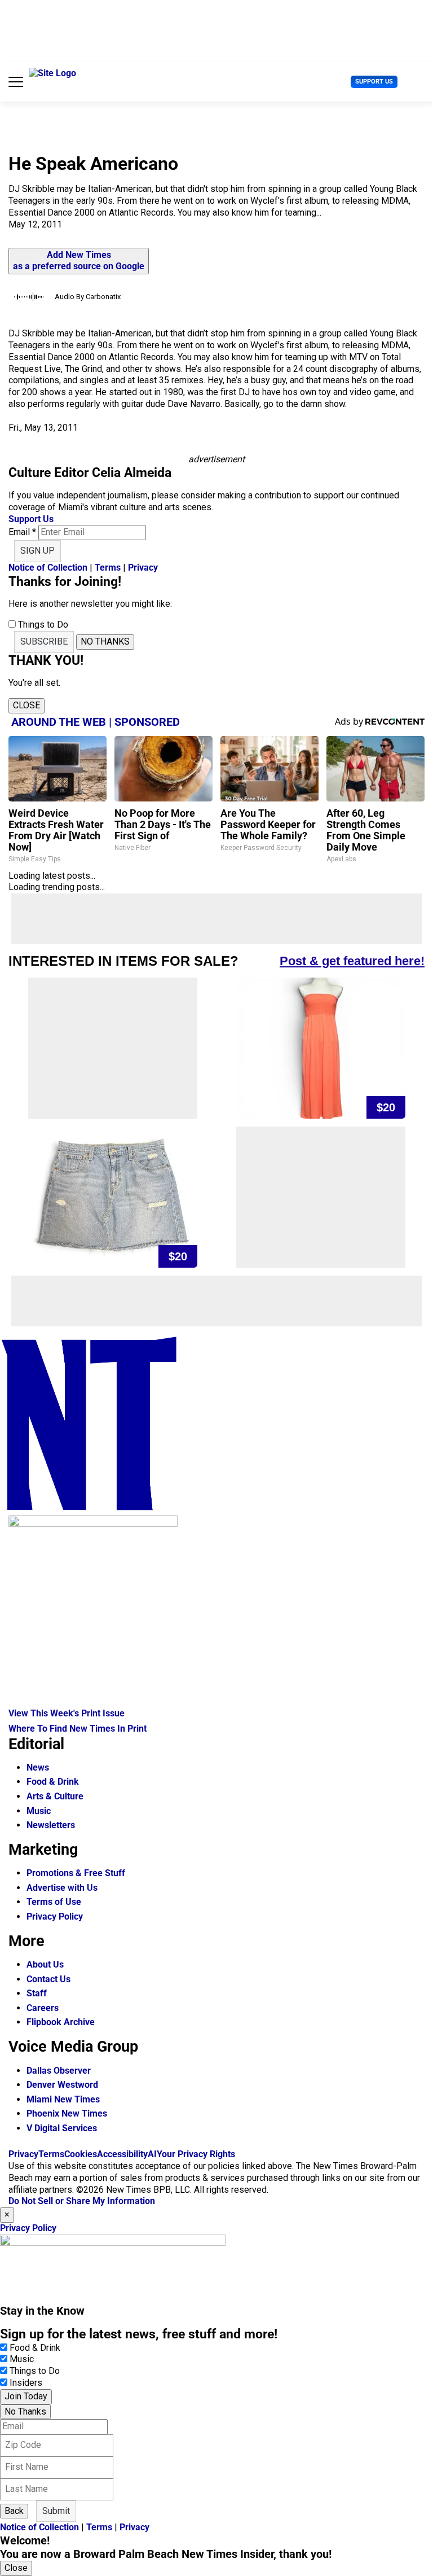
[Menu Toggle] (16, 82)
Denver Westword (62, 2085)
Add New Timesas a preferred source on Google (79, 261)
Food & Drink (53, 1782)
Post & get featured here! (352, 961)
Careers (43, 2008)
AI (152, 2154)
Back (14, 2511)
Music (39, 1811)
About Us (45, 1964)
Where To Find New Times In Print (78, 1729)
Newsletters (51, 1825)
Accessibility (122, 2154)
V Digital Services (62, 2128)
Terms (108, 568)
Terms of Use (54, 1902)
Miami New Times (63, 2099)
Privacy (143, 568)
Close (16, 2568)
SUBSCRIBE (44, 641)
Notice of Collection (48, 568)
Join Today (26, 2396)
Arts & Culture (55, 1796)
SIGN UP (37, 551)
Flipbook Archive (61, 2022)
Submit (56, 2511)
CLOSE (26, 705)
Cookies (81, 2154)
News (38, 1767)
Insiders (26, 2383)
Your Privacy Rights (196, 2154)
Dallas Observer (59, 2071)
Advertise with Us (62, 1888)
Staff (37, 1993)
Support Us (374, 82)
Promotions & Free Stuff (76, 1873)
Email (22, 532)
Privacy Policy (55, 1916)
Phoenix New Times (67, 2113)
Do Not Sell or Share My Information (82, 2201)
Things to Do (35, 2371)
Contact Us (48, 1979)
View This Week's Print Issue (67, 1713)
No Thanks (25, 2411)
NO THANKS (105, 641)
